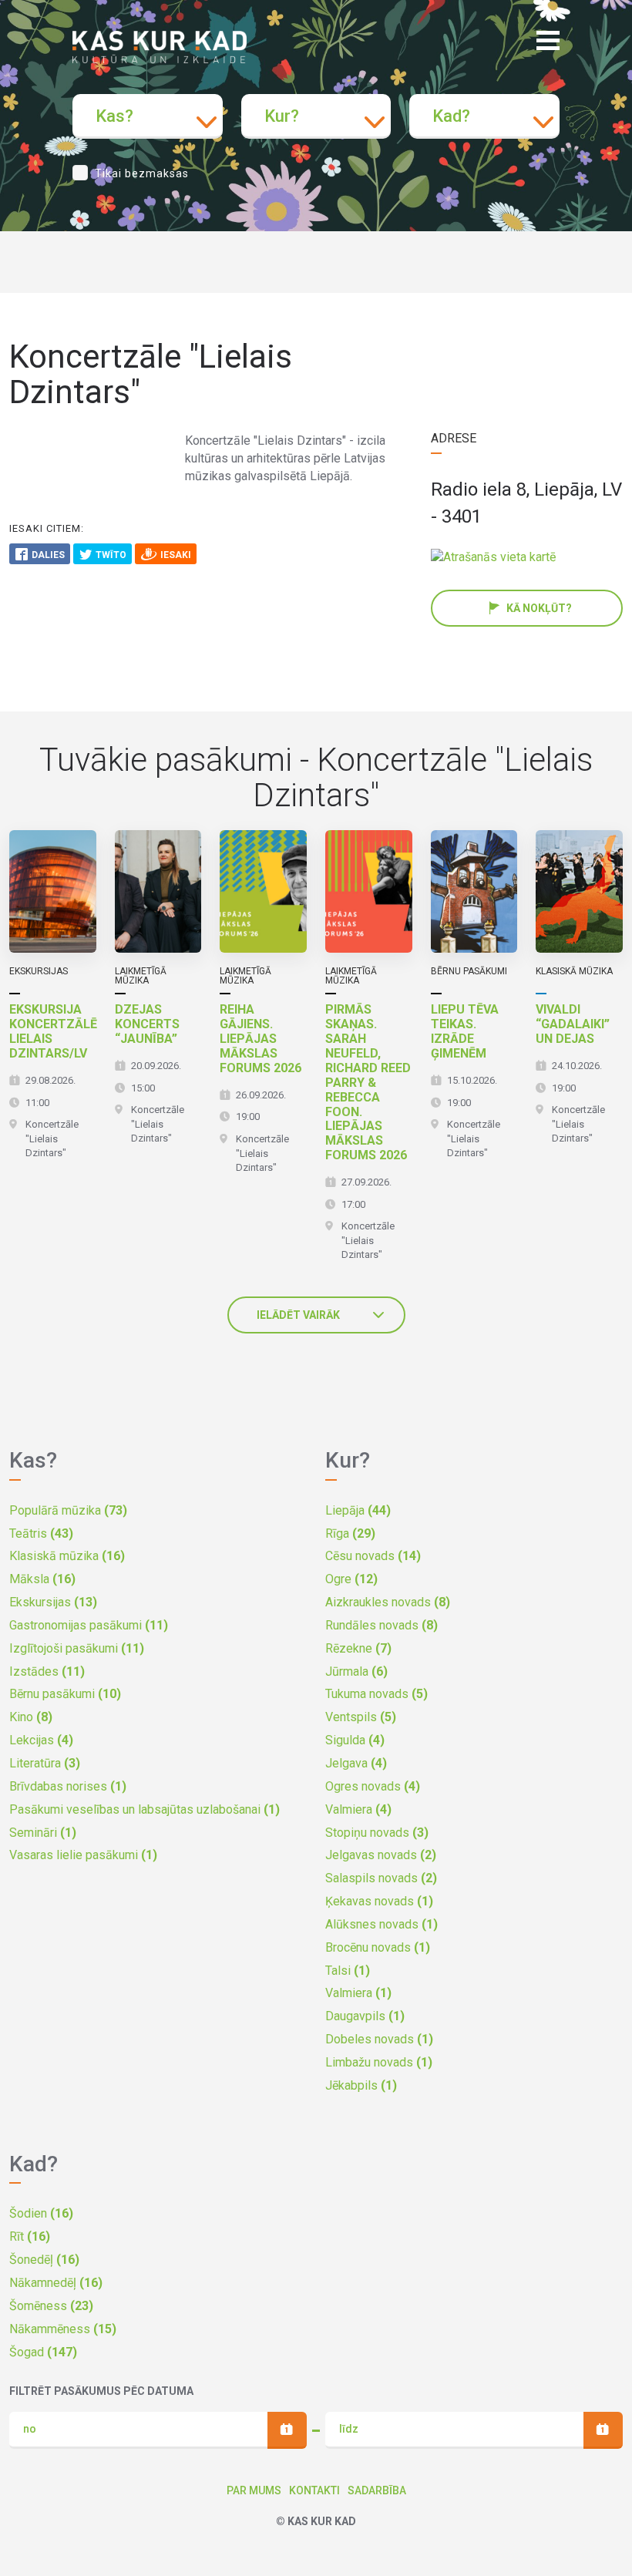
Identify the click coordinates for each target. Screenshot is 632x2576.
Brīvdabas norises (68, 1786)
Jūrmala (356, 1671)
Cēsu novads (373, 1556)
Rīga (350, 1533)
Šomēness (51, 2306)
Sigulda (355, 1740)
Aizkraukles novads (388, 1602)
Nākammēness (63, 2329)
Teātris (41, 1533)
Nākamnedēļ (56, 2283)
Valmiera (358, 1809)
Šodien (41, 2213)
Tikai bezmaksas (142, 173)
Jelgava (356, 1763)
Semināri (43, 1833)
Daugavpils (365, 2016)
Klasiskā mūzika (67, 1556)
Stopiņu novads (377, 1833)
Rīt (30, 2236)
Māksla (42, 1579)
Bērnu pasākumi (65, 1694)
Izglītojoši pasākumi (77, 1648)
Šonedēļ (44, 2260)
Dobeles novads (379, 2039)
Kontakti (314, 2490)
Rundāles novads (382, 1625)
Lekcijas (41, 1740)
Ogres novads (373, 1786)
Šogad (43, 2352)
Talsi (348, 1971)
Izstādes (47, 1671)
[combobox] (148, 116)
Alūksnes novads (382, 1924)
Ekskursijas (53, 1602)
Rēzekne (358, 1648)
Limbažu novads (379, 2062)
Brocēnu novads (378, 1947)
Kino (31, 1717)
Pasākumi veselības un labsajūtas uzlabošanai (145, 1809)
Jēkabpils (361, 2085)
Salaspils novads (381, 1878)
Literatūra (45, 1763)
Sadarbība (377, 2490)
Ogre (351, 1579)
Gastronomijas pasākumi (89, 1625)
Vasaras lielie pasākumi (83, 1855)
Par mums (254, 2490)
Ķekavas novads (379, 1901)
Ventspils (361, 1717)
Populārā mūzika (68, 1510)
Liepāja (358, 1510)
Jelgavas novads (381, 1855)
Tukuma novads (377, 1694)
